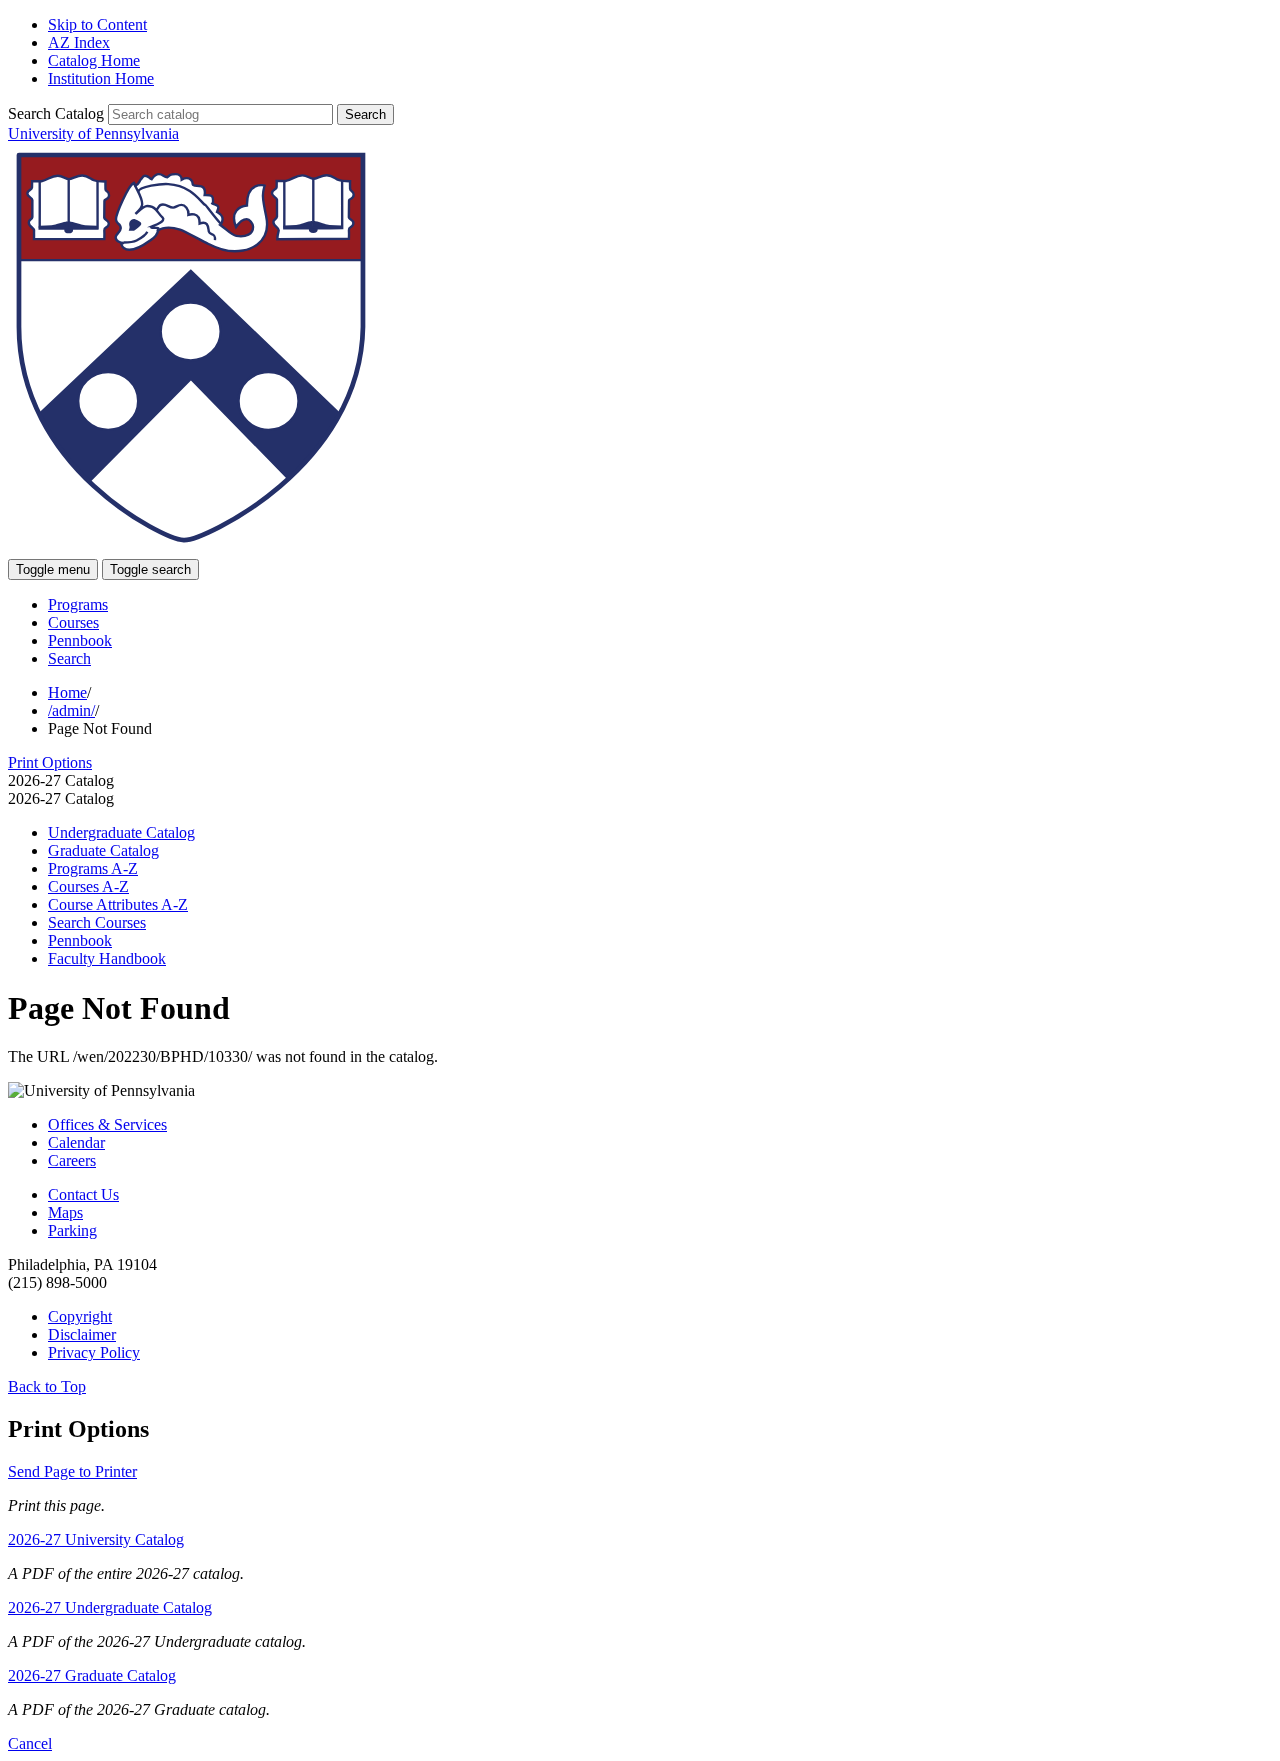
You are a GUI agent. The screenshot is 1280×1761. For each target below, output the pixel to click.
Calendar (76, 1142)
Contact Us (83, 1194)
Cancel (30, 1743)
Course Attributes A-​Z (118, 904)
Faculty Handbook (107, 958)
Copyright (80, 1316)
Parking (72, 1230)
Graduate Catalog (103, 850)
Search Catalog (56, 113)
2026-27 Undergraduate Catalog (110, 1607)
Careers (72, 1160)
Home (67, 692)
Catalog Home (94, 60)
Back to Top (47, 1386)
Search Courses (97, 922)
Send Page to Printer (72, 1471)
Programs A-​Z (93, 868)
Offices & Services (107, 1124)
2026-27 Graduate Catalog (92, 1675)
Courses (73, 622)
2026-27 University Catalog (96, 1539)
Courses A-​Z (88, 886)
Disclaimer (82, 1334)
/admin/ (71, 710)
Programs (78, 604)
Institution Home (101, 78)
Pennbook (80, 640)
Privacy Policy (94, 1352)
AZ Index (79, 42)
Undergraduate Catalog (121, 832)
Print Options (50, 762)
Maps (65, 1212)
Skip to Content (97, 24)
